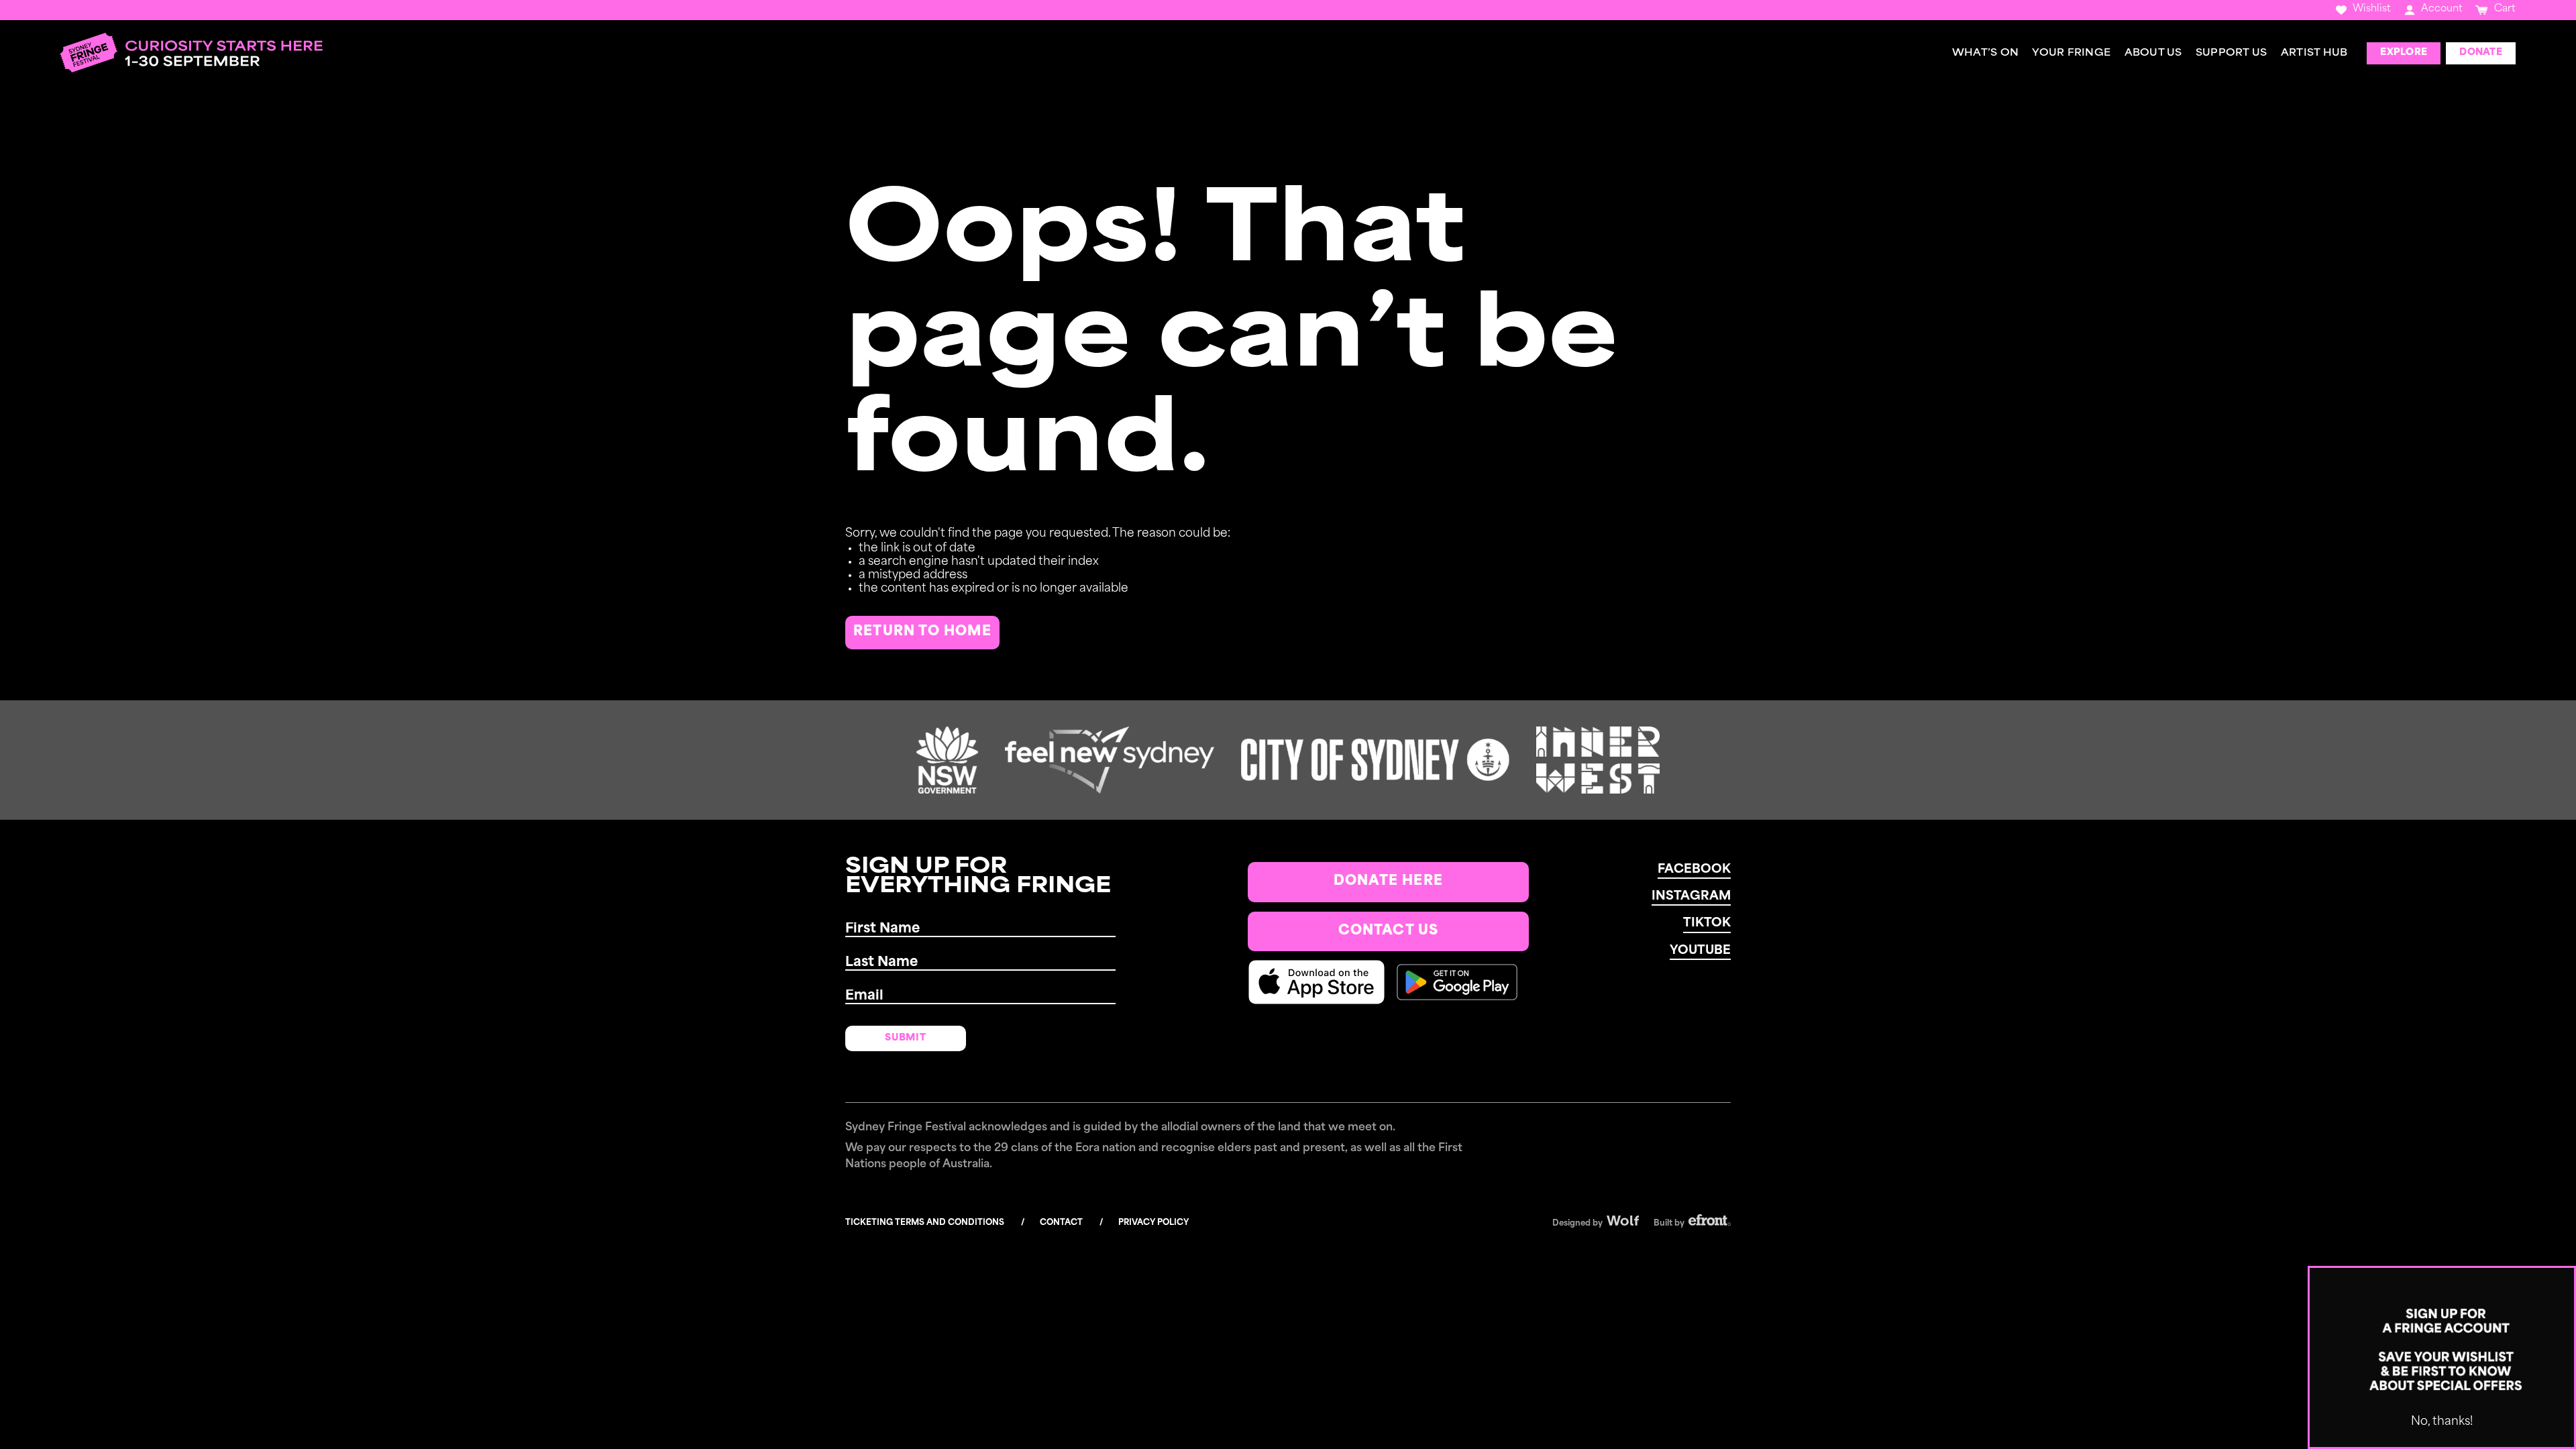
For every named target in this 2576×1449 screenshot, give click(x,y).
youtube (1700, 951)
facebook (1694, 870)
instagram (1691, 897)
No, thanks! (2442, 1422)
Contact (1061, 1223)
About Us (2153, 53)
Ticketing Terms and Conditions (925, 1223)
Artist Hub (2314, 53)
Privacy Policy (1153, 1223)
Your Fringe (2071, 53)
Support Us (2232, 53)
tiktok (1707, 924)
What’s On (1985, 53)
